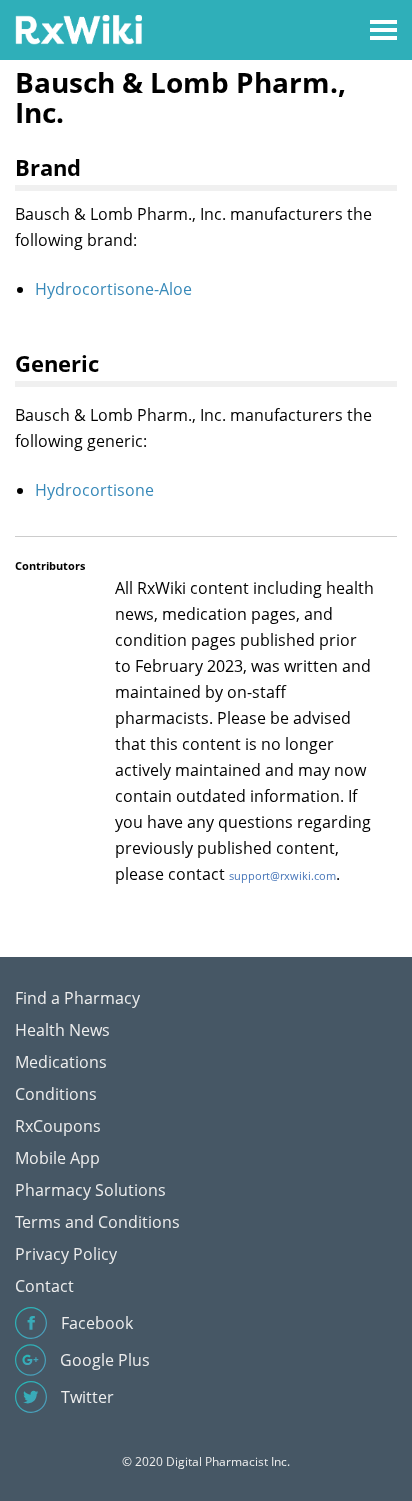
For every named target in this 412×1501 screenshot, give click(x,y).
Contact (44, 1286)
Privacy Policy (66, 1254)
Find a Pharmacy (77, 998)
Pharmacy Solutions (90, 1190)
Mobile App (57, 1158)
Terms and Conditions (97, 1222)
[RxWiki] (78, 28)
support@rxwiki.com (282, 875)
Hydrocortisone (94, 490)
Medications (61, 1062)
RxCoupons (58, 1126)
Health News (62, 1030)
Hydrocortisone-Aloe (113, 289)
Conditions (56, 1094)
